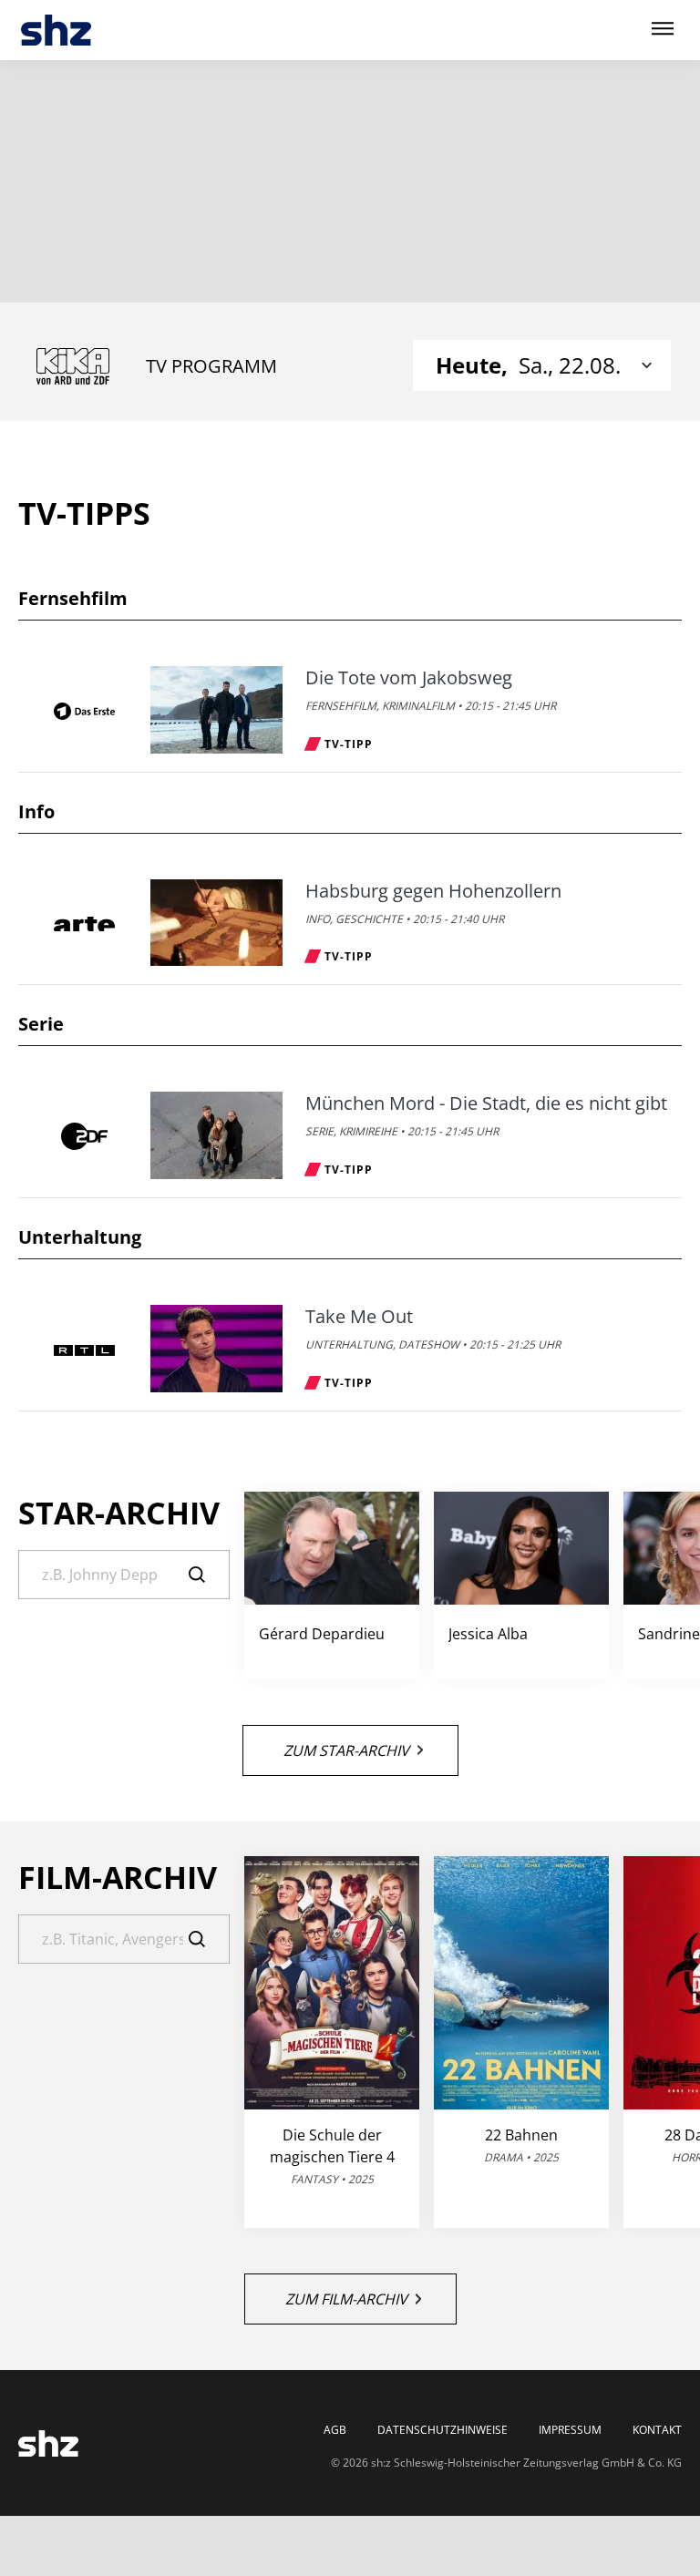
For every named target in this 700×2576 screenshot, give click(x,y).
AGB (335, 2430)
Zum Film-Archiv (346, 2299)
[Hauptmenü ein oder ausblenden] (663, 30)
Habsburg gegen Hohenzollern (433, 891)
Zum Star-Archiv (346, 1750)
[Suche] (209, 1575)
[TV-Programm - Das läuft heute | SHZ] (56, 31)
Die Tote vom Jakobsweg (409, 678)
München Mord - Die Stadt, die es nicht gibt (486, 1103)
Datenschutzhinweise (443, 2430)
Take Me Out (359, 1317)
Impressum (570, 2430)
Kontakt (657, 2430)
